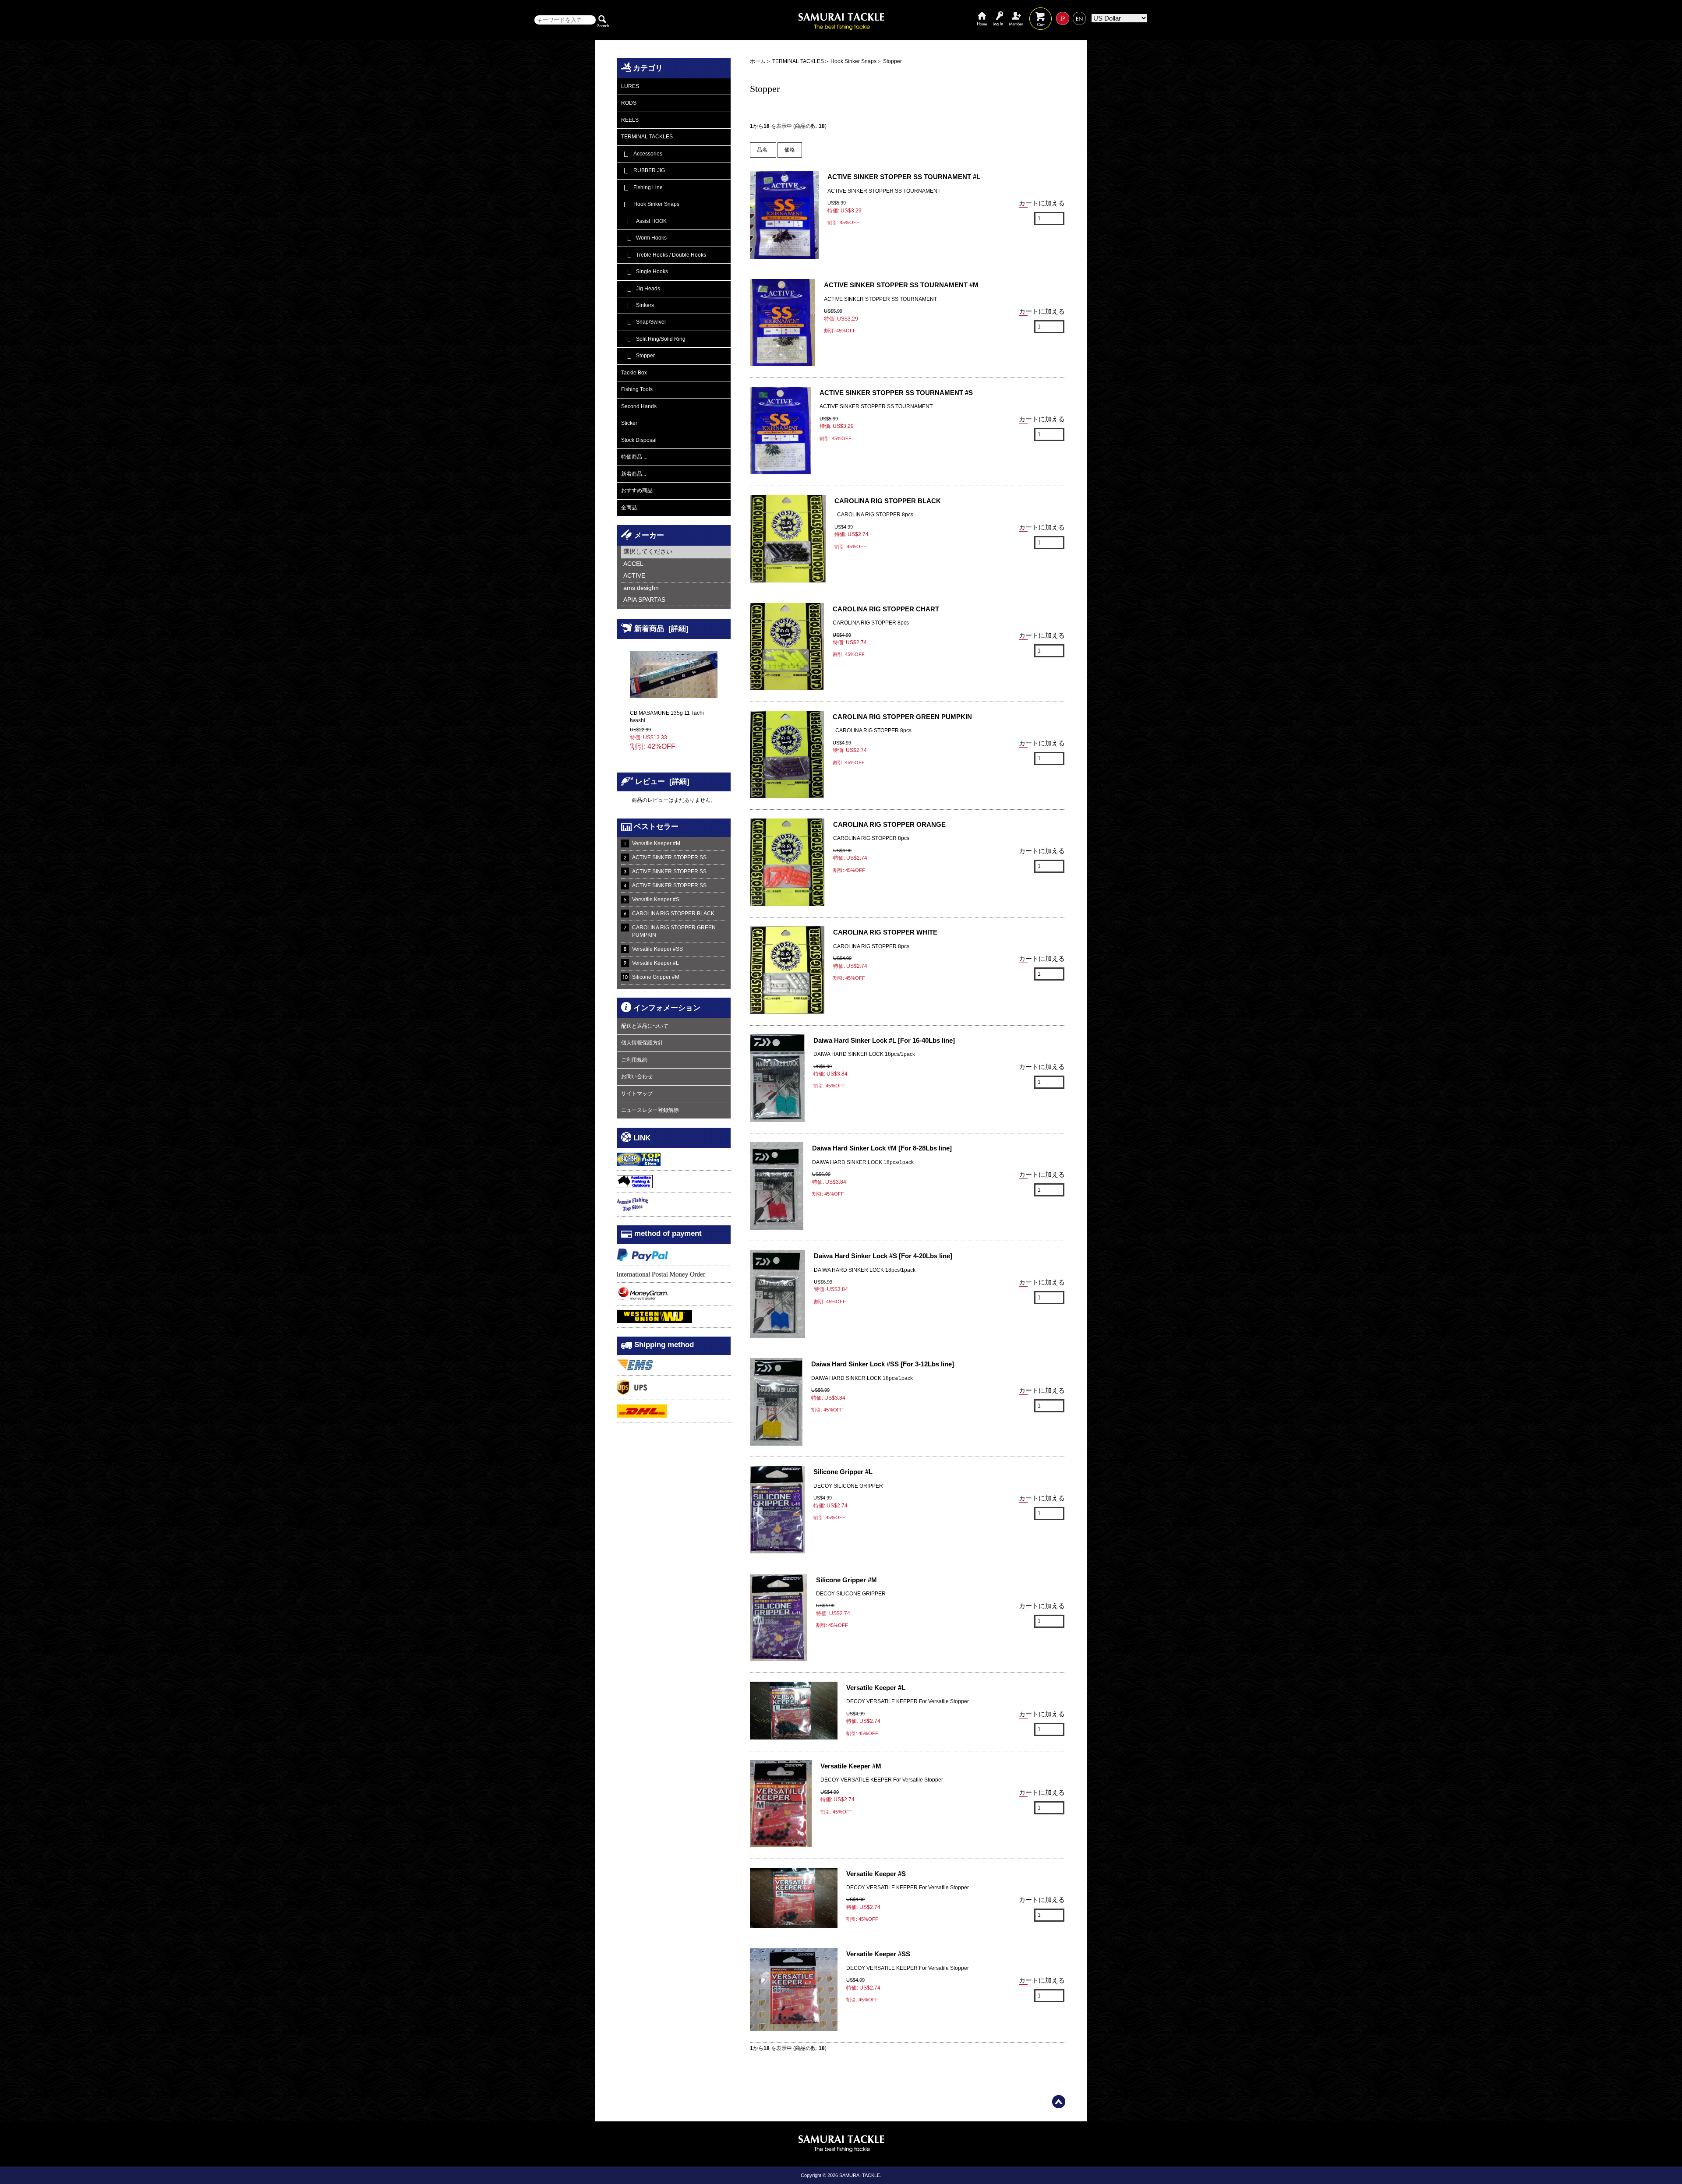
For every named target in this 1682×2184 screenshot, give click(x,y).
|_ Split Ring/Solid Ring (653, 339)
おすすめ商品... (639, 490)
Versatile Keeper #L (655, 963)
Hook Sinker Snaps (853, 61)
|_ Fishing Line (642, 187)
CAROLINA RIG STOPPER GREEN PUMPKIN (674, 931)
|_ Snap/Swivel (643, 322)
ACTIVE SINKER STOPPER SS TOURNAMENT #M (901, 285)
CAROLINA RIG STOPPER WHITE (885, 932)
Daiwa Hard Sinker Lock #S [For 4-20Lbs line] (883, 1256)
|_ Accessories (642, 154)
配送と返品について (645, 1026)
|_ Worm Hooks (644, 238)
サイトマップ (637, 1094)
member (1016, 12)
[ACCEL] (676, 564)
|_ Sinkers (638, 305)
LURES (630, 86)
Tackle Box (634, 373)
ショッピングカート (1041, 12)
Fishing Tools (637, 389)
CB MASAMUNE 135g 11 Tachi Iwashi (667, 717)
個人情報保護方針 (642, 1043)
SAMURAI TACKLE (860, 2175)
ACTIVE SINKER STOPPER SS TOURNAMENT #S (896, 393)
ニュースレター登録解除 (650, 1110)
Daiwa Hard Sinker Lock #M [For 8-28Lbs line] (882, 1148)
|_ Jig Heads (641, 289)
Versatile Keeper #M (656, 843)
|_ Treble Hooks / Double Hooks (664, 255)
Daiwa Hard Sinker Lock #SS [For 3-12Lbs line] (883, 1364)
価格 (790, 150)
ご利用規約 (634, 1060)
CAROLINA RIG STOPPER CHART (886, 609)
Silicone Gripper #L (843, 1472)
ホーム (982, 12)
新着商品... (634, 474)
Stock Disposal (639, 440)
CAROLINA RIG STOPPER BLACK (673, 914)
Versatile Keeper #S (656, 900)
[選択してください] (676, 552)
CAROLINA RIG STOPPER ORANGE (889, 824)
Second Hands (639, 406)
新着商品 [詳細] (661, 628)
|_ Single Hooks (645, 272)
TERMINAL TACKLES (798, 61)
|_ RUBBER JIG (643, 170)
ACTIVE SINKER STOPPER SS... (671, 857)
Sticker (629, 423)
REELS (630, 120)
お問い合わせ (637, 1076)
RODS (629, 103)
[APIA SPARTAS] (676, 600)
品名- (763, 150)
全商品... (631, 508)
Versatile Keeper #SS (657, 949)
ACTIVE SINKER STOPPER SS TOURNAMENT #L (904, 177)
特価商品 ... (634, 457)
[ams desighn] (676, 588)
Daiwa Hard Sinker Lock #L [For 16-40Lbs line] (884, 1040)
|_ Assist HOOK (644, 221)
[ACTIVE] (676, 576)
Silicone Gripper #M (656, 977)
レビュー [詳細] (662, 781)
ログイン (998, 12)
